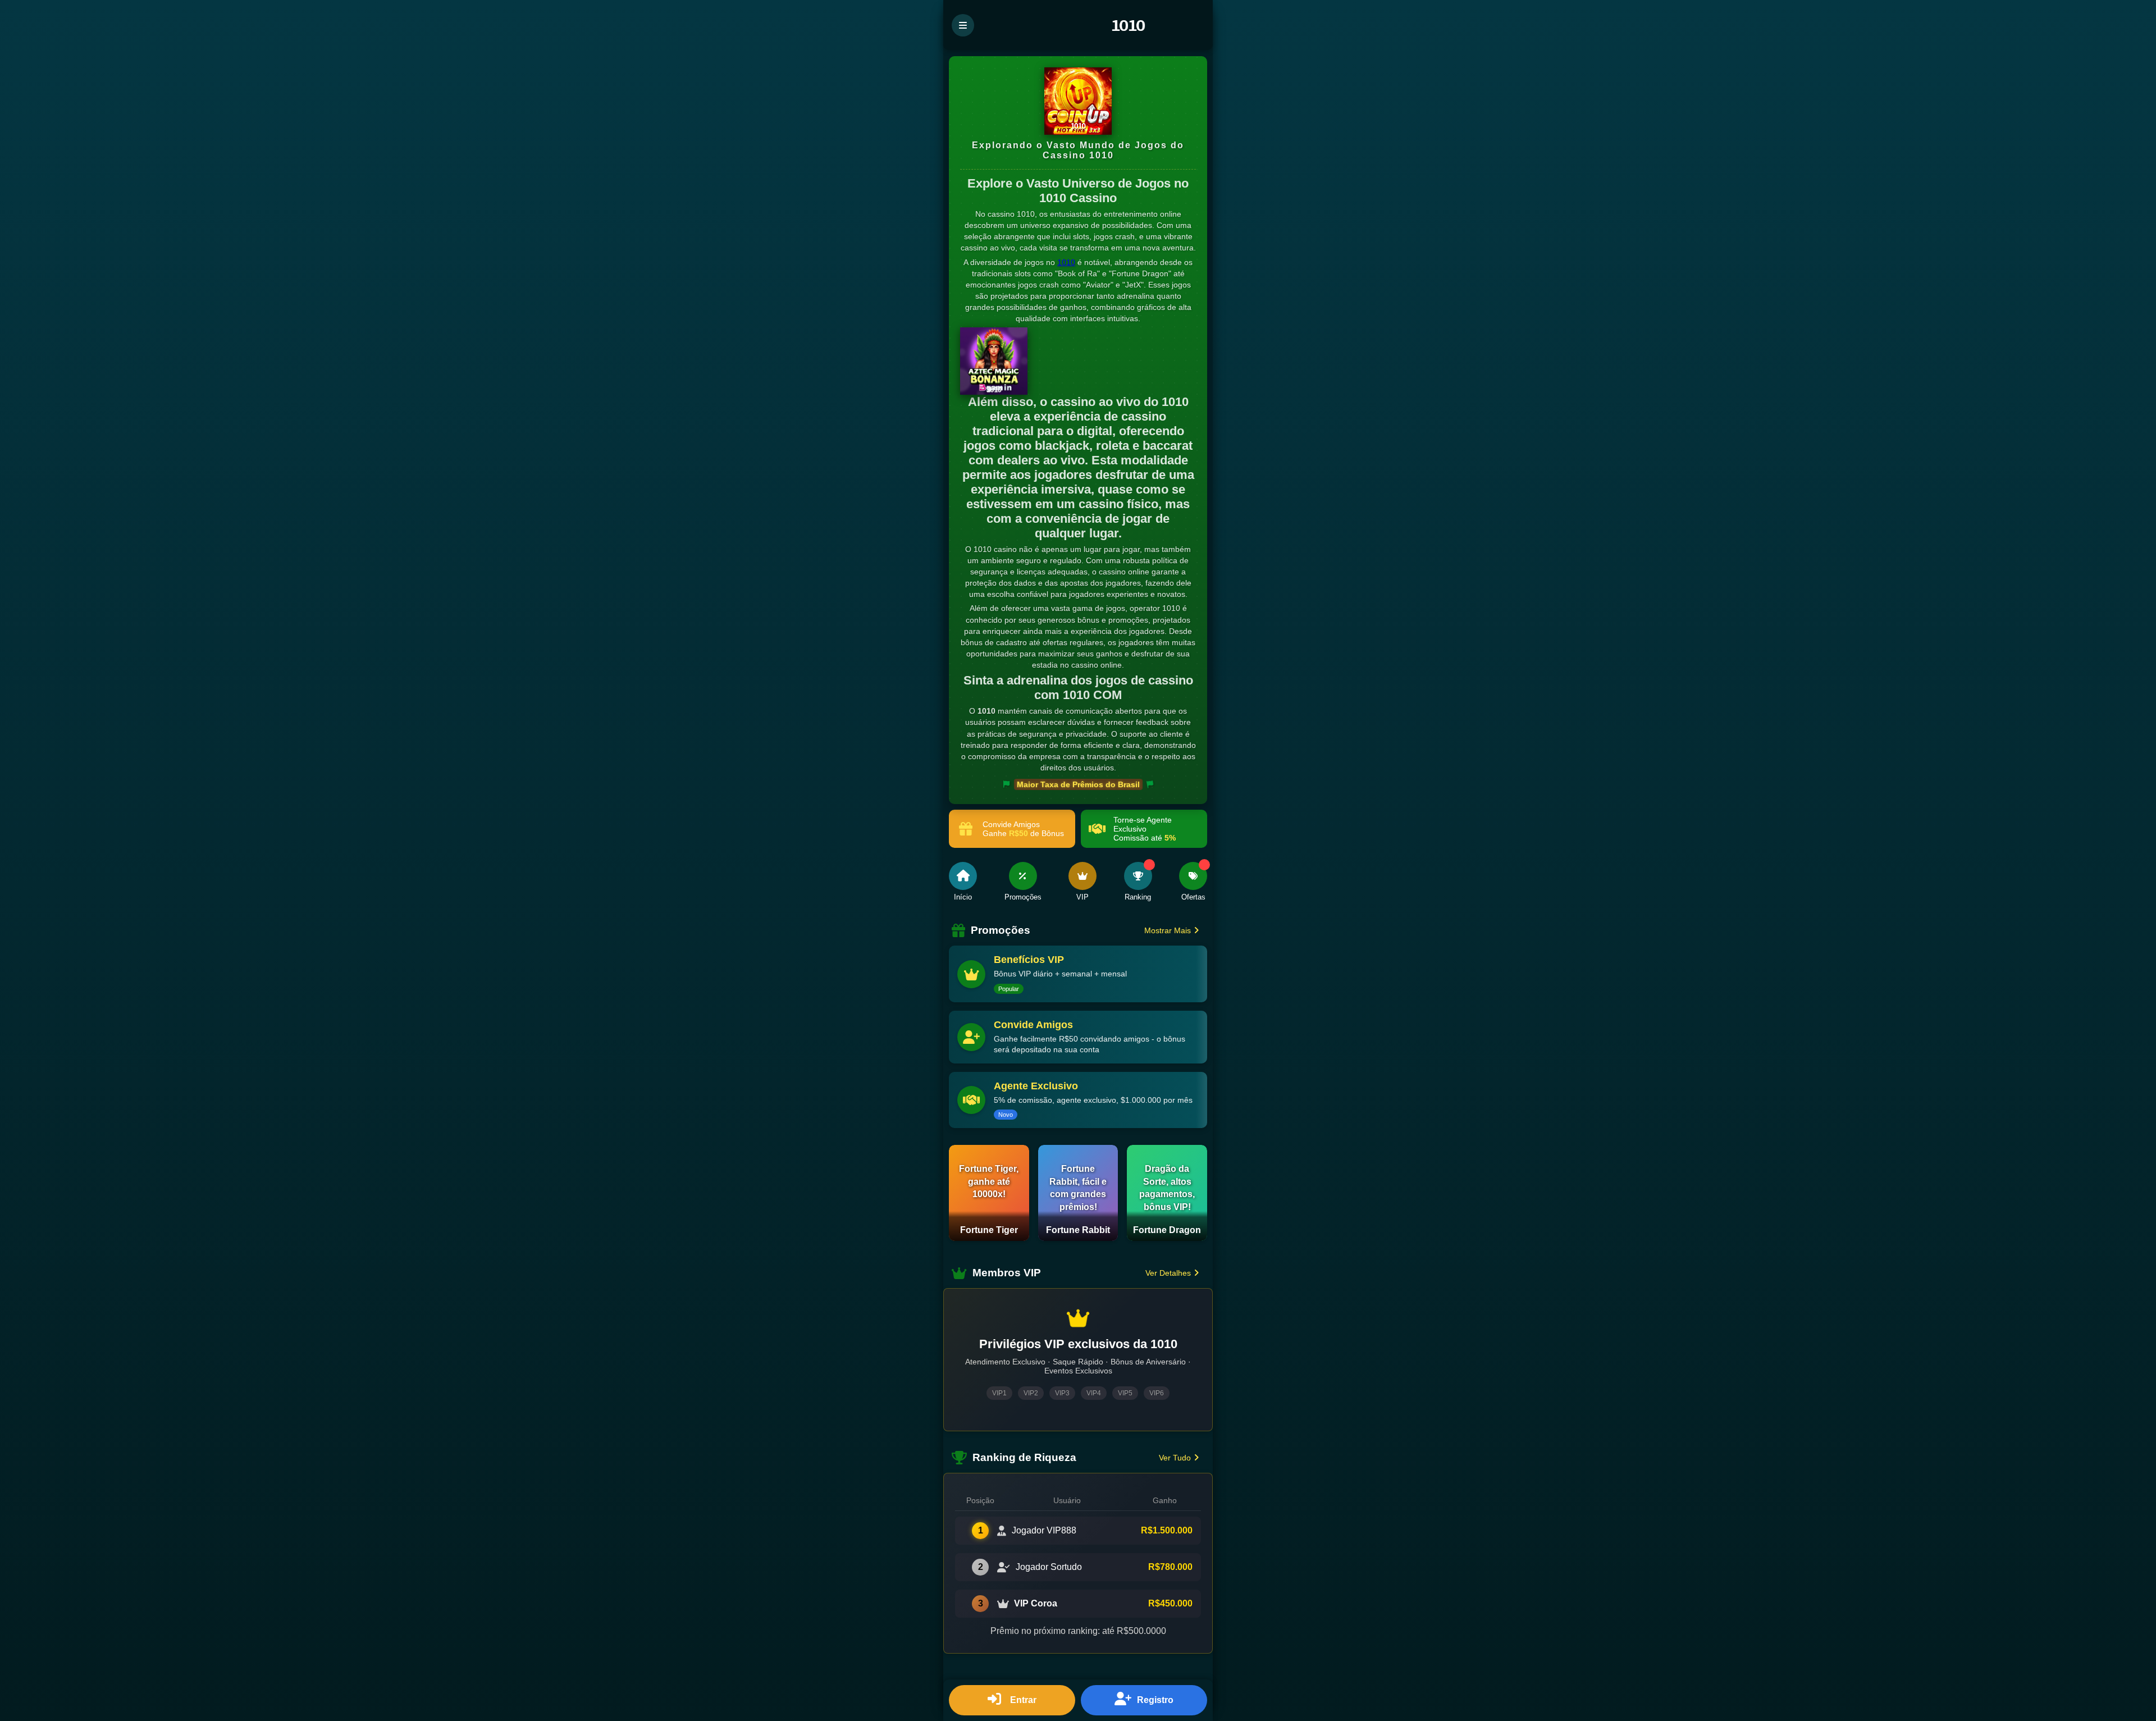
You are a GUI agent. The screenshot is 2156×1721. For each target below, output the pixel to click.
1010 (1066, 262)
